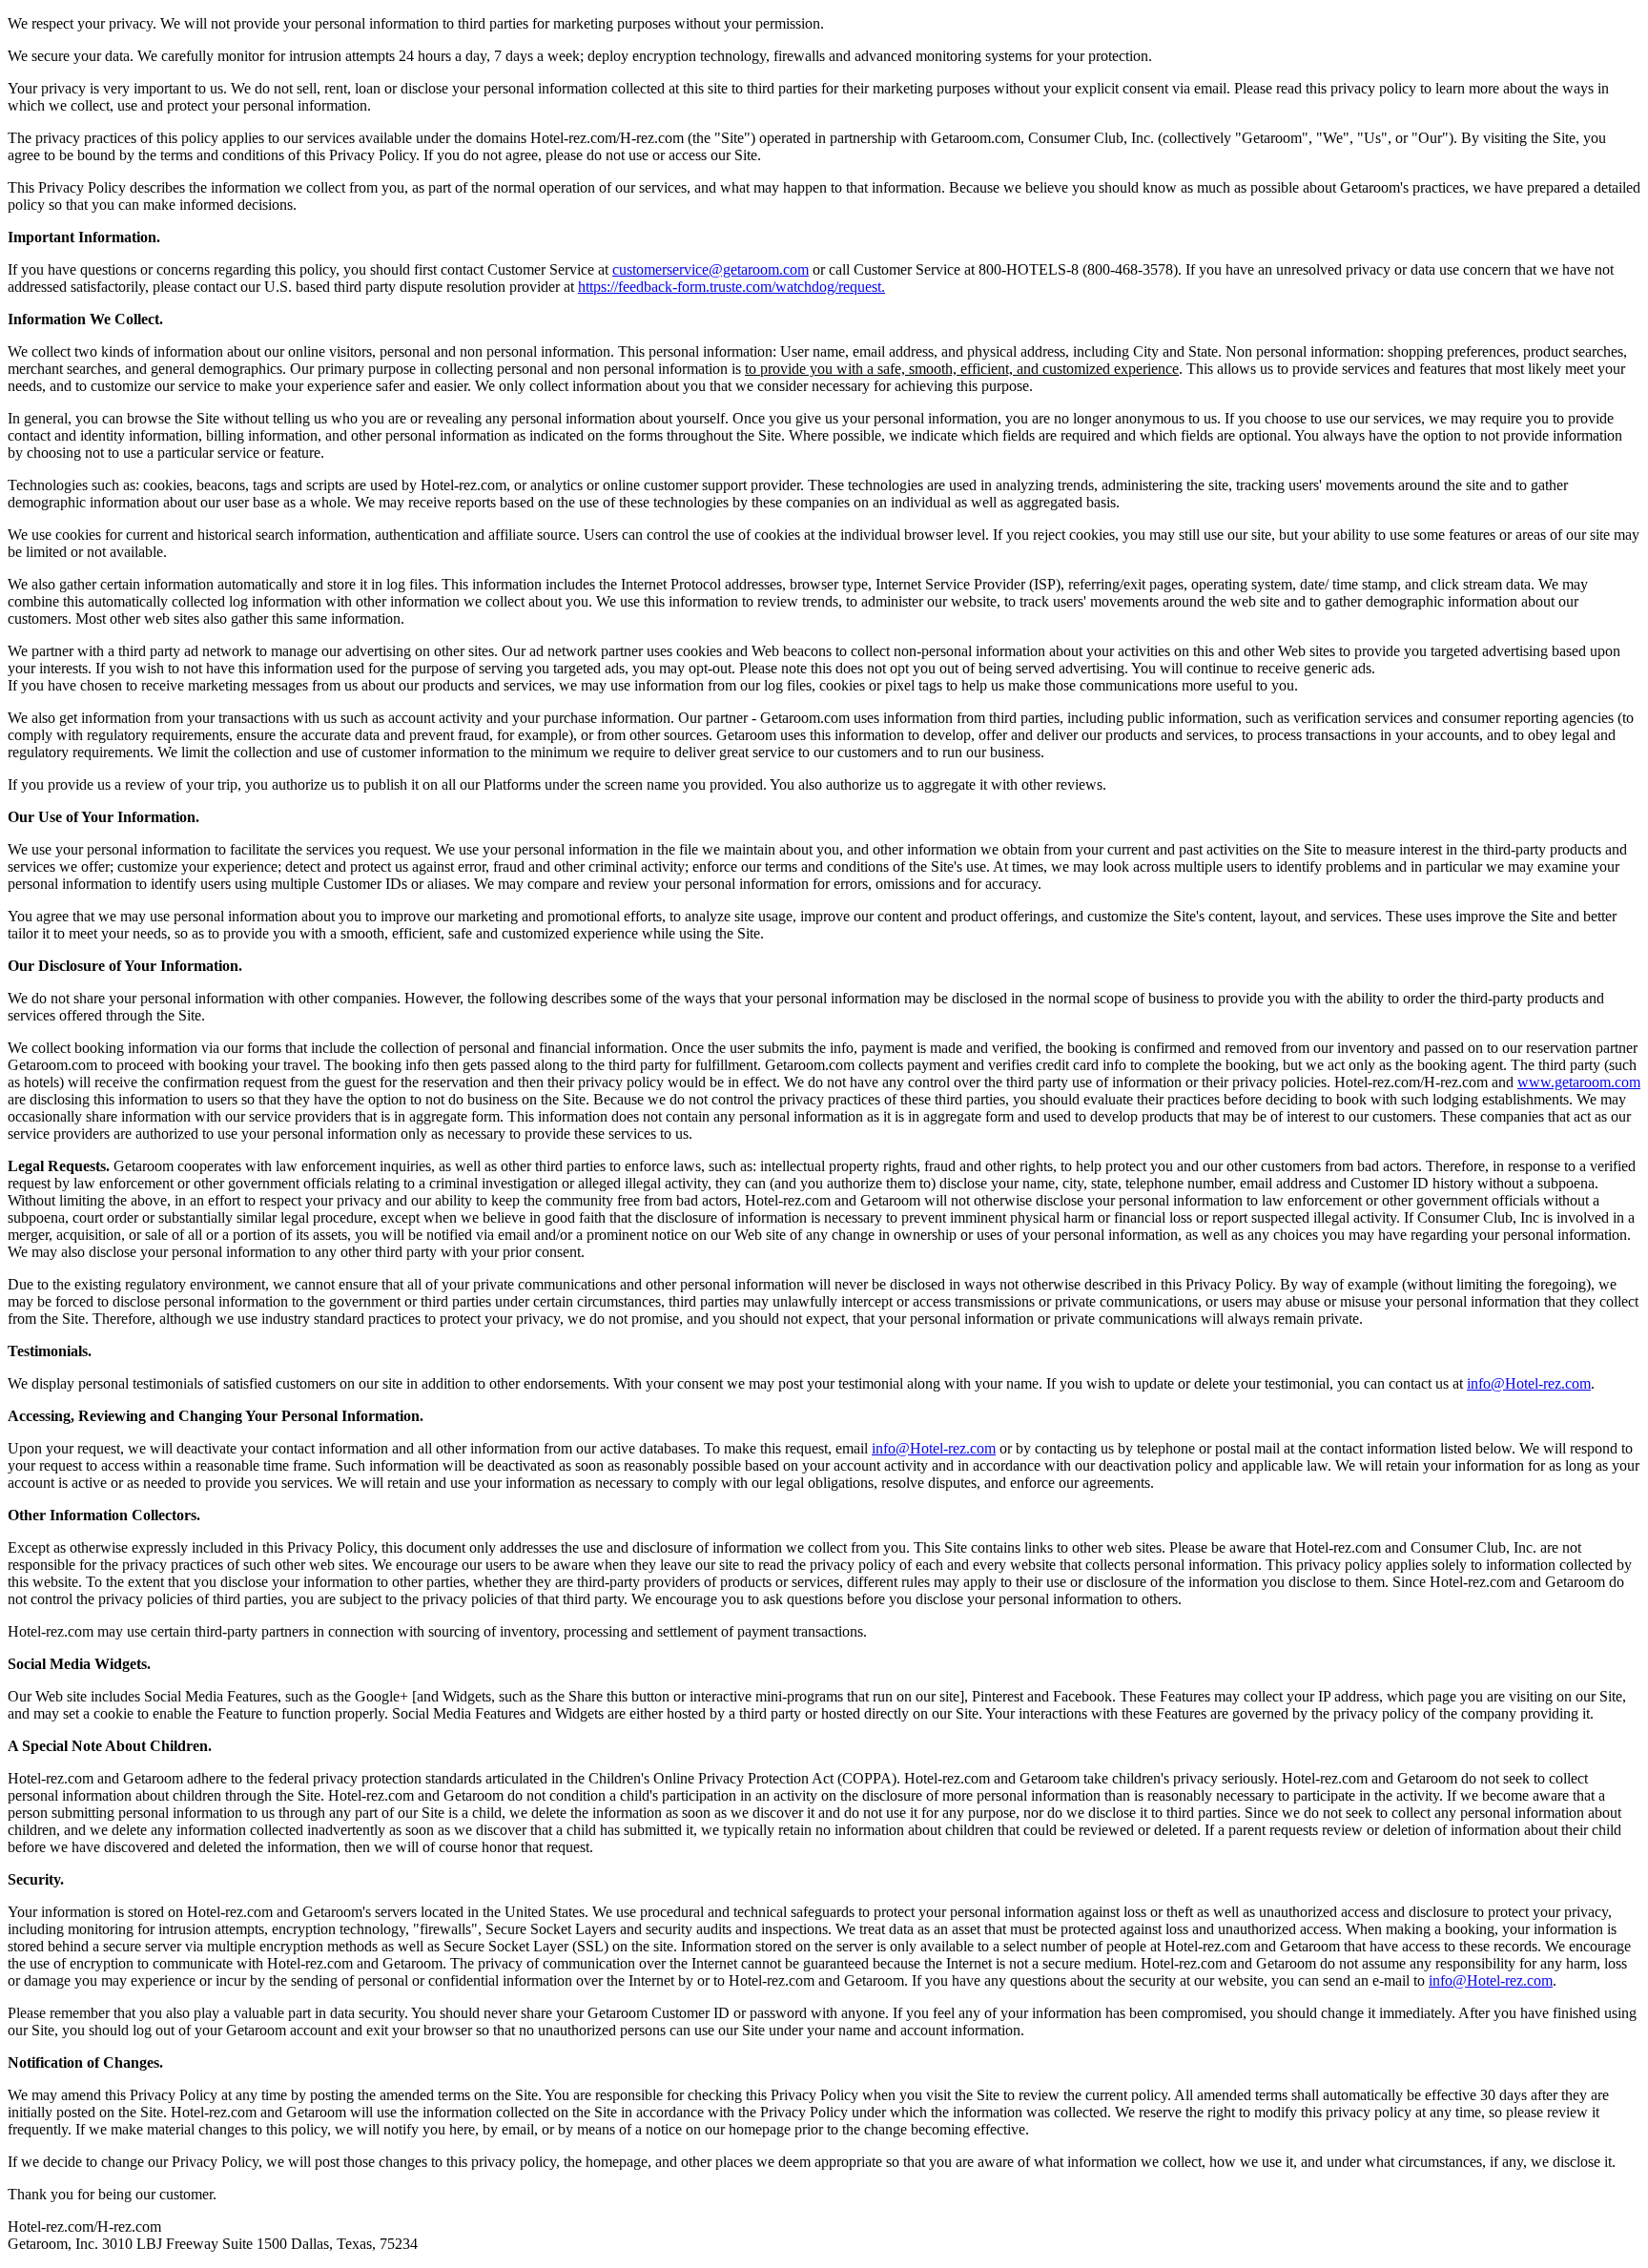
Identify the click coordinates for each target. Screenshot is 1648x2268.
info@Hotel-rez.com (1529, 1383)
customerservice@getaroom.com (711, 269)
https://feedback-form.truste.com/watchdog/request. (731, 287)
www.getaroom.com (1579, 1082)
